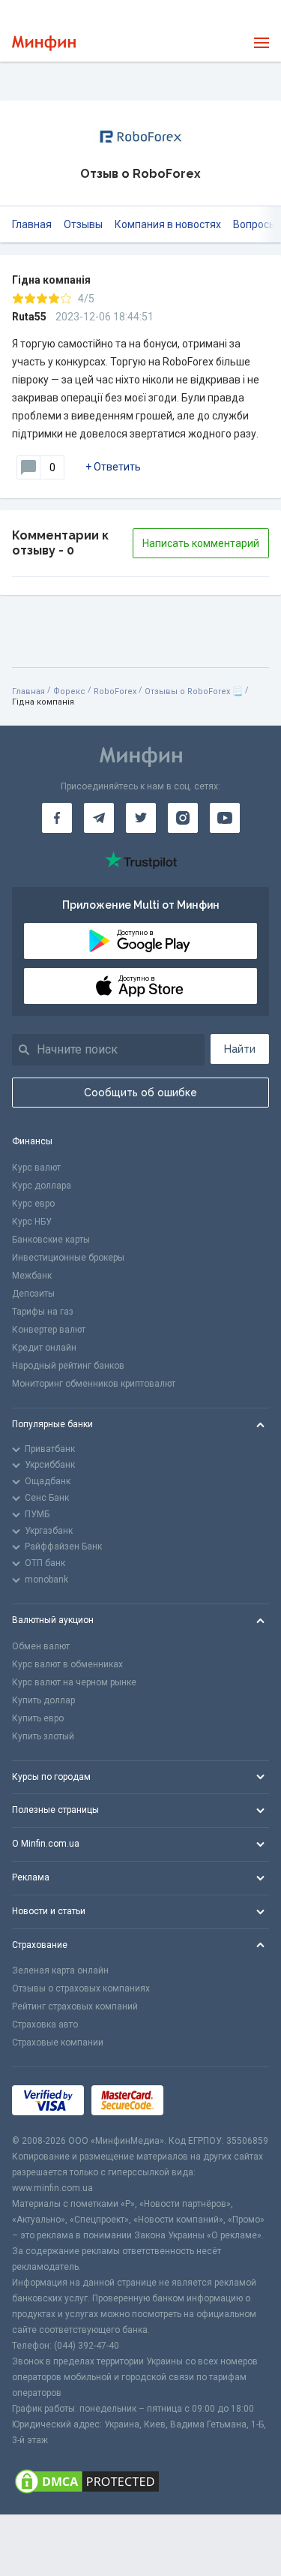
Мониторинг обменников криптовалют (94, 1384)
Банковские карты (51, 1240)
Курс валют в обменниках (67, 1664)
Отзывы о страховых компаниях (81, 1988)
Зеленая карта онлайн (60, 1970)
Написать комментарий (201, 543)
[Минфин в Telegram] (99, 818)
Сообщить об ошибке (140, 1093)
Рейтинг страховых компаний (75, 2006)
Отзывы (83, 224)
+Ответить (113, 467)
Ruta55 (29, 317)
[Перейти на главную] (44, 43)
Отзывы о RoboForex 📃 (194, 691)
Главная (32, 224)
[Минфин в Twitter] (141, 818)
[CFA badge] (204, 2101)
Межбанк (32, 1276)
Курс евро (33, 1204)
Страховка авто (45, 2024)
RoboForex (115, 691)
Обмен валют (41, 1646)
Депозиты (33, 1294)
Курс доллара (42, 1186)
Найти (240, 1049)
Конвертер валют (49, 1330)
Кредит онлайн (44, 1348)
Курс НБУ (32, 1222)
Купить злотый (43, 1736)
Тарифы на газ (43, 1312)
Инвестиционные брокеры (68, 1258)
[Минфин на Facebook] (57, 818)
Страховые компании (58, 2042)
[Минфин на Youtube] (225, 818)
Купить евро (38, 1718)
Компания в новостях (168, 224)
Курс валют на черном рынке (74, 1682)
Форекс (69, 691)
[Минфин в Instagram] (183, 818)
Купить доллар (43, 1700)
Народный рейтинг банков (68, 1366)
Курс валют (36, 1168)
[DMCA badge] (140, 2481)
